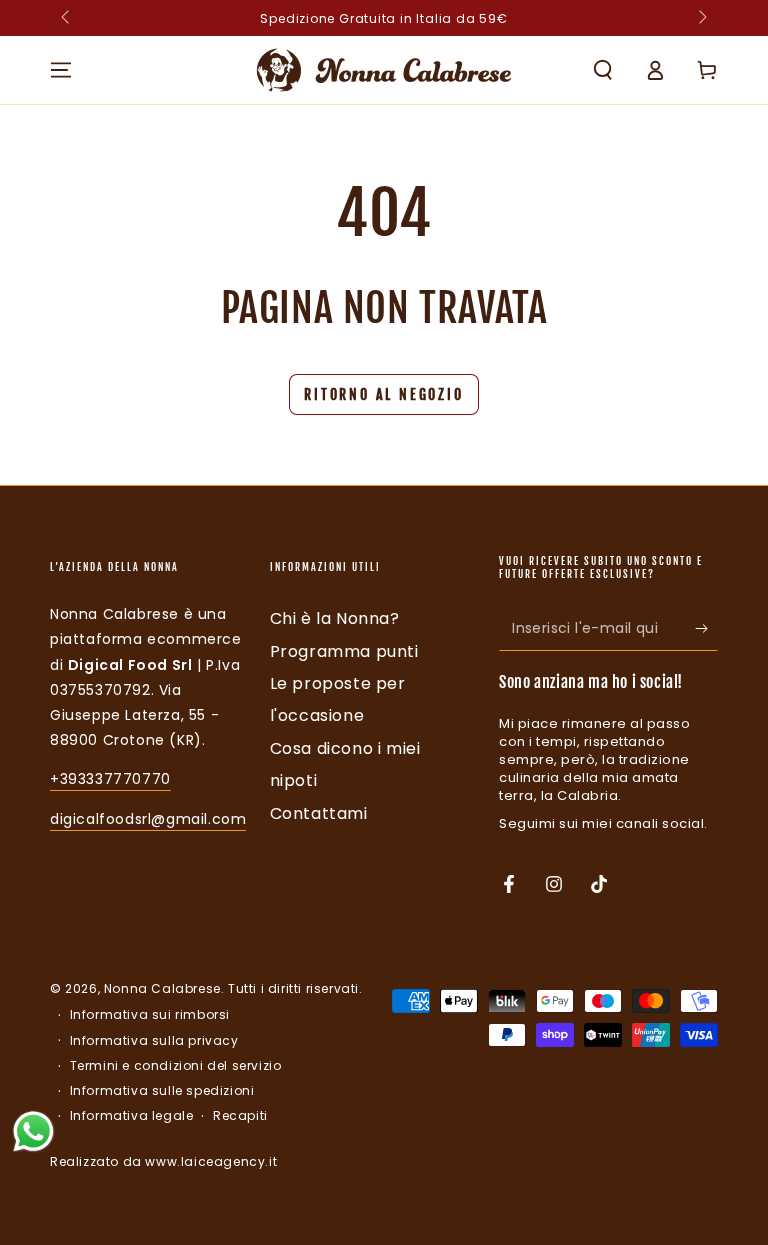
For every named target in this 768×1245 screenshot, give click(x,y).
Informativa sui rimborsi (150, 1015)
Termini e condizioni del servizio (176, 1066)
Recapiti (240, 1116)
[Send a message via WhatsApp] (33, 1131)
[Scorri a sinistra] (67, 18)
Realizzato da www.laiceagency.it (163, 1161)
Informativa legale (132, 1116)
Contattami (319, 813)
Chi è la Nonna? (335, 618)
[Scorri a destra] (701, 18)
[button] (603, 70)
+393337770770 (110, 779)
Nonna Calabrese (162, 988)
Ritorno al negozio (383, 394)
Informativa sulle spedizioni (162, 1091)
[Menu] (61, 70)
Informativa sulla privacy (154, 1041)
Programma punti (344, 651)
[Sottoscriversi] (706, 628)
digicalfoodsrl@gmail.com (148, 819)
